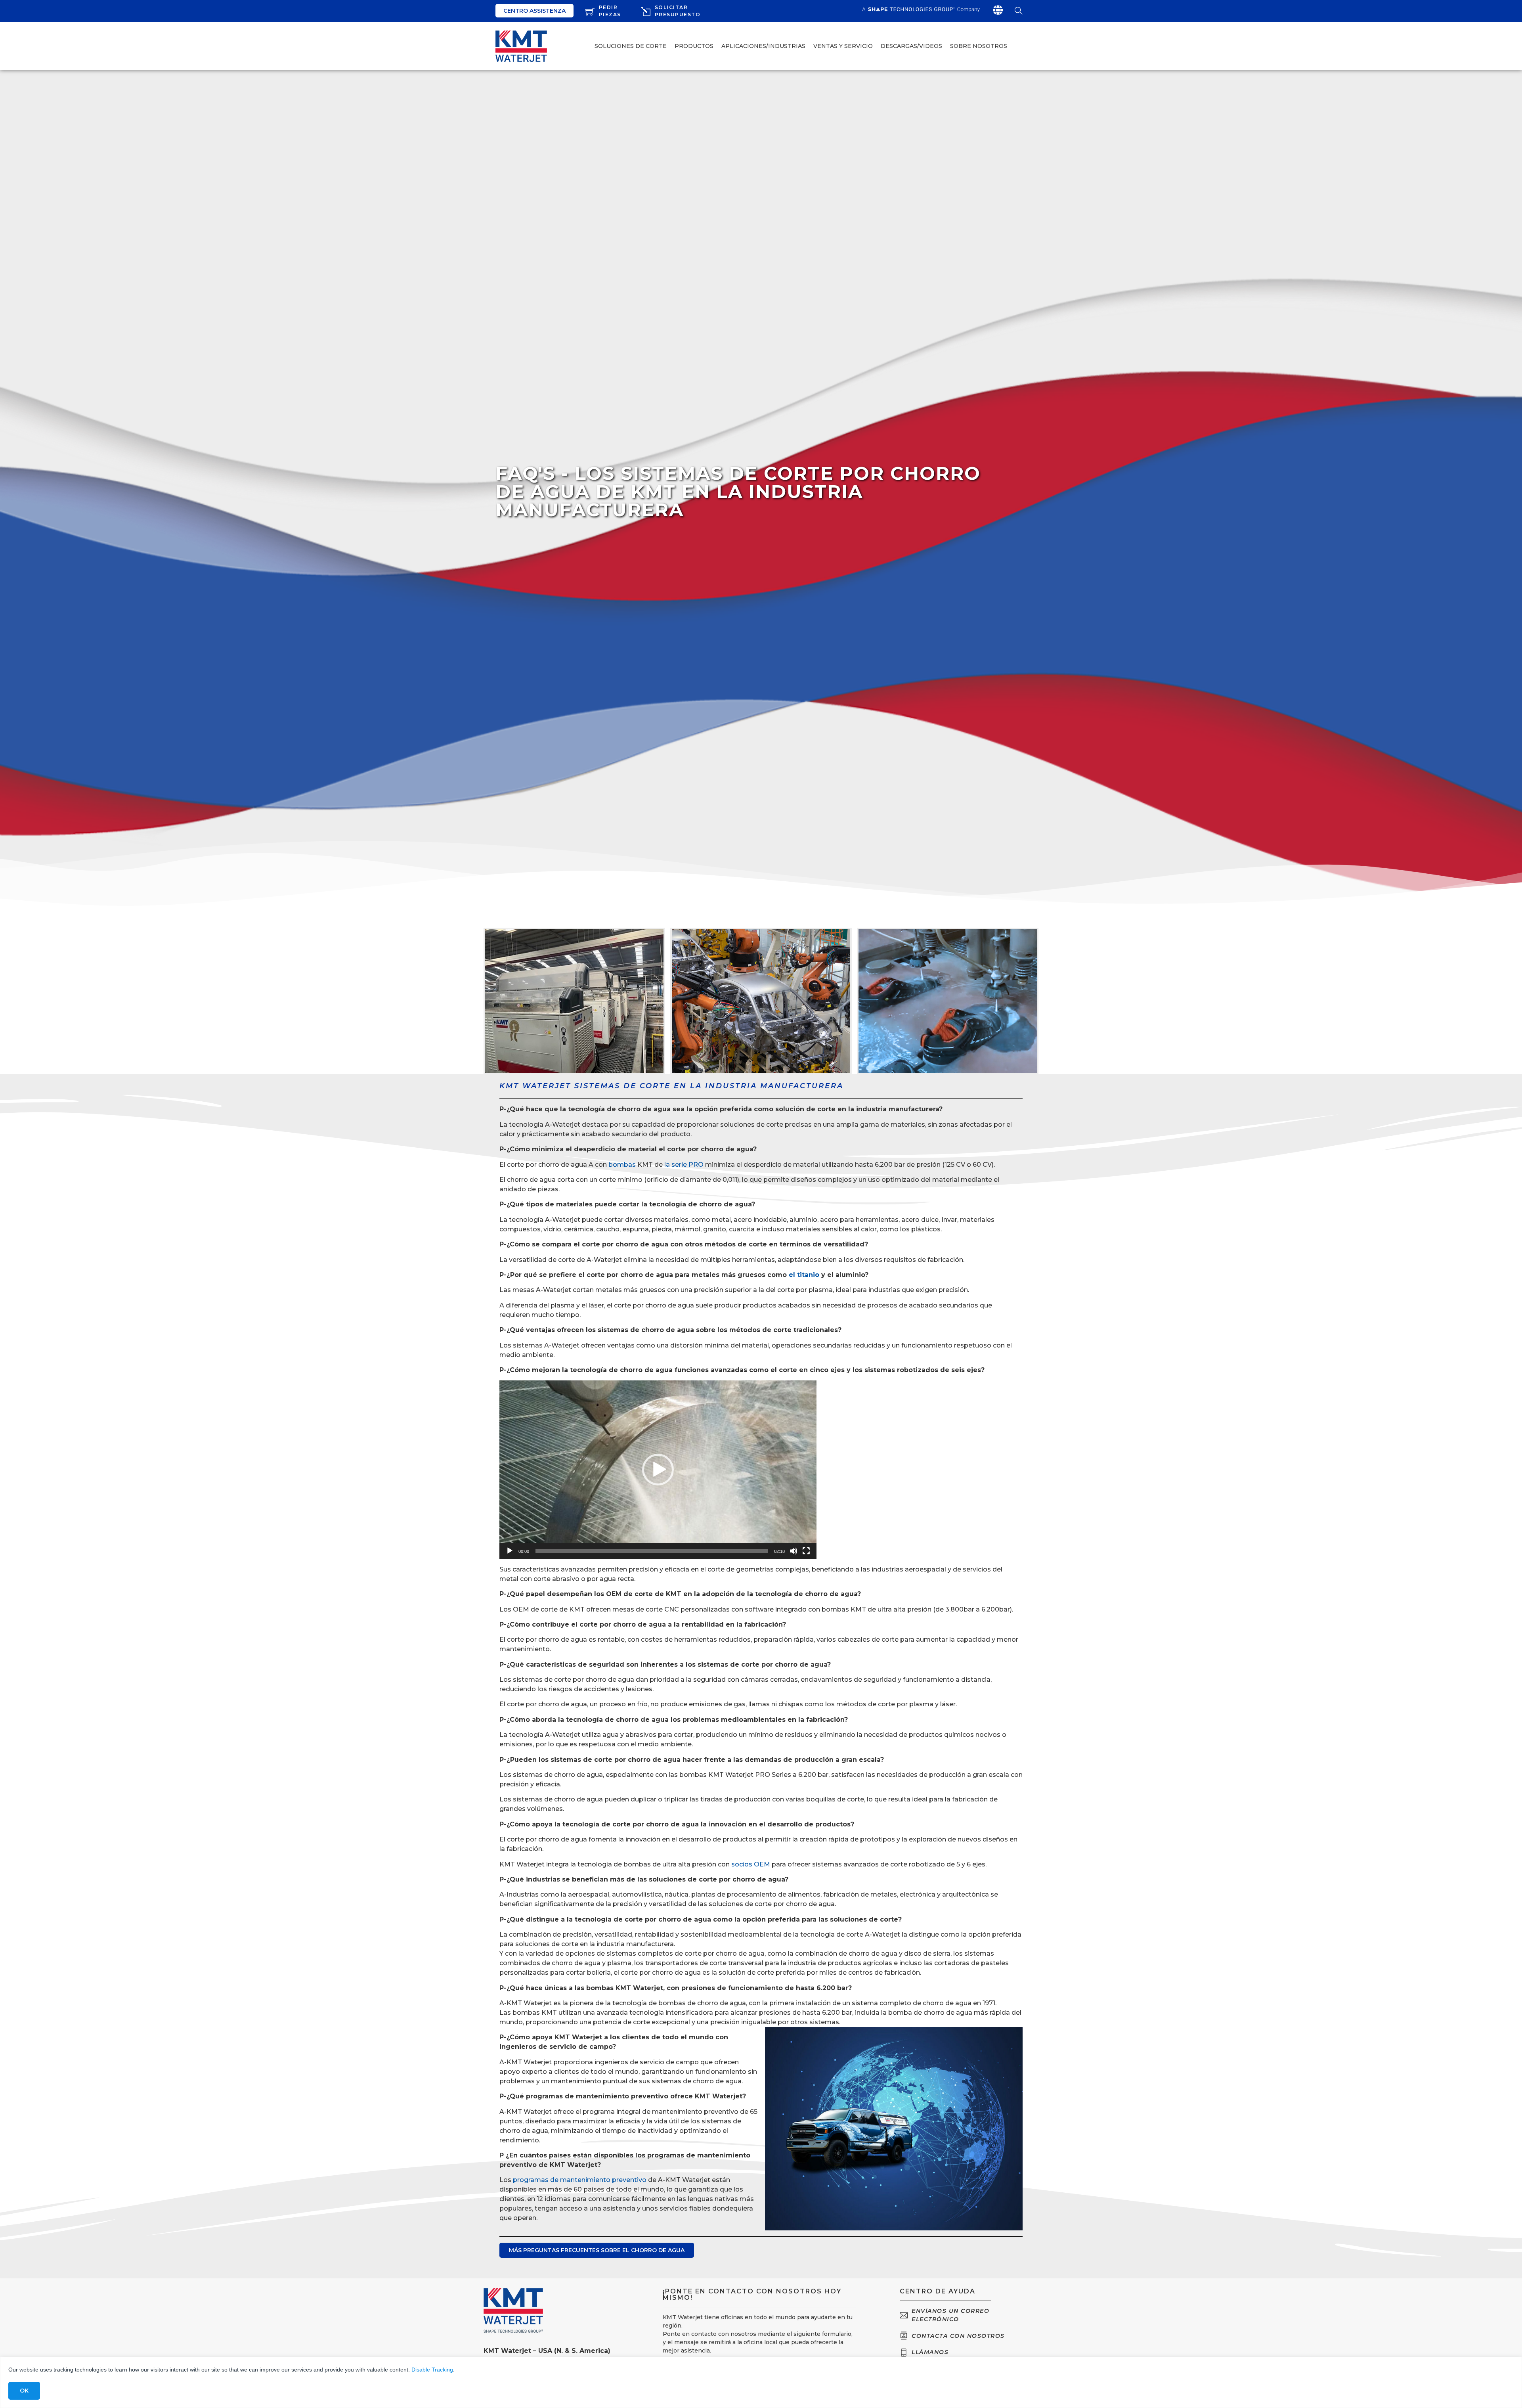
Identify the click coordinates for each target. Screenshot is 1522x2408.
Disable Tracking (432, 2370)
